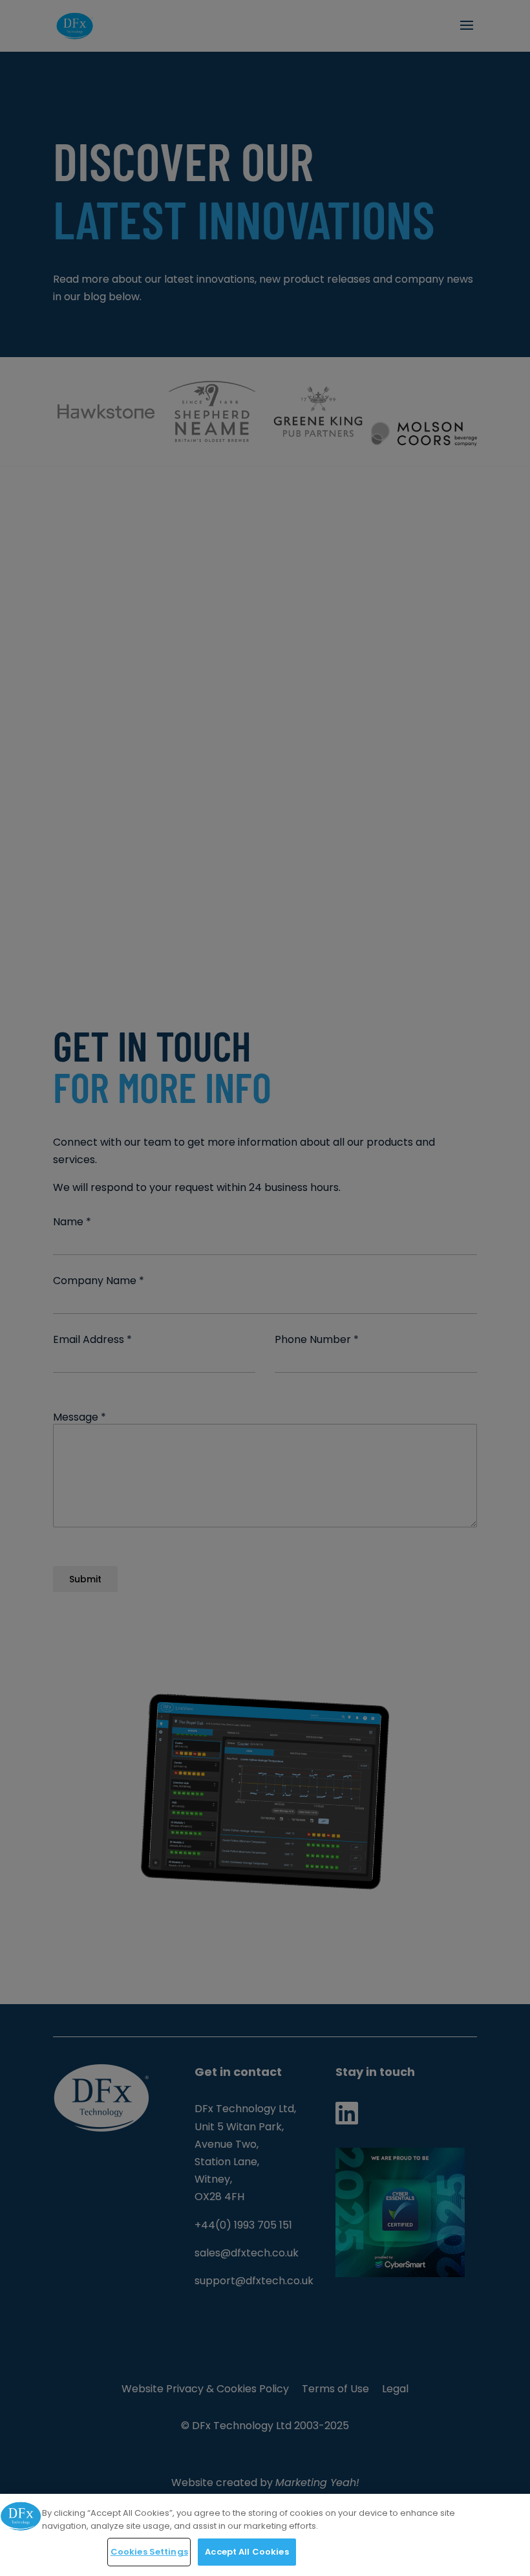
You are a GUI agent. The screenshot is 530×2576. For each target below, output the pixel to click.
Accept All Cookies (247, 2552)
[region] (265, 2535)
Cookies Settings (149, 2552)
